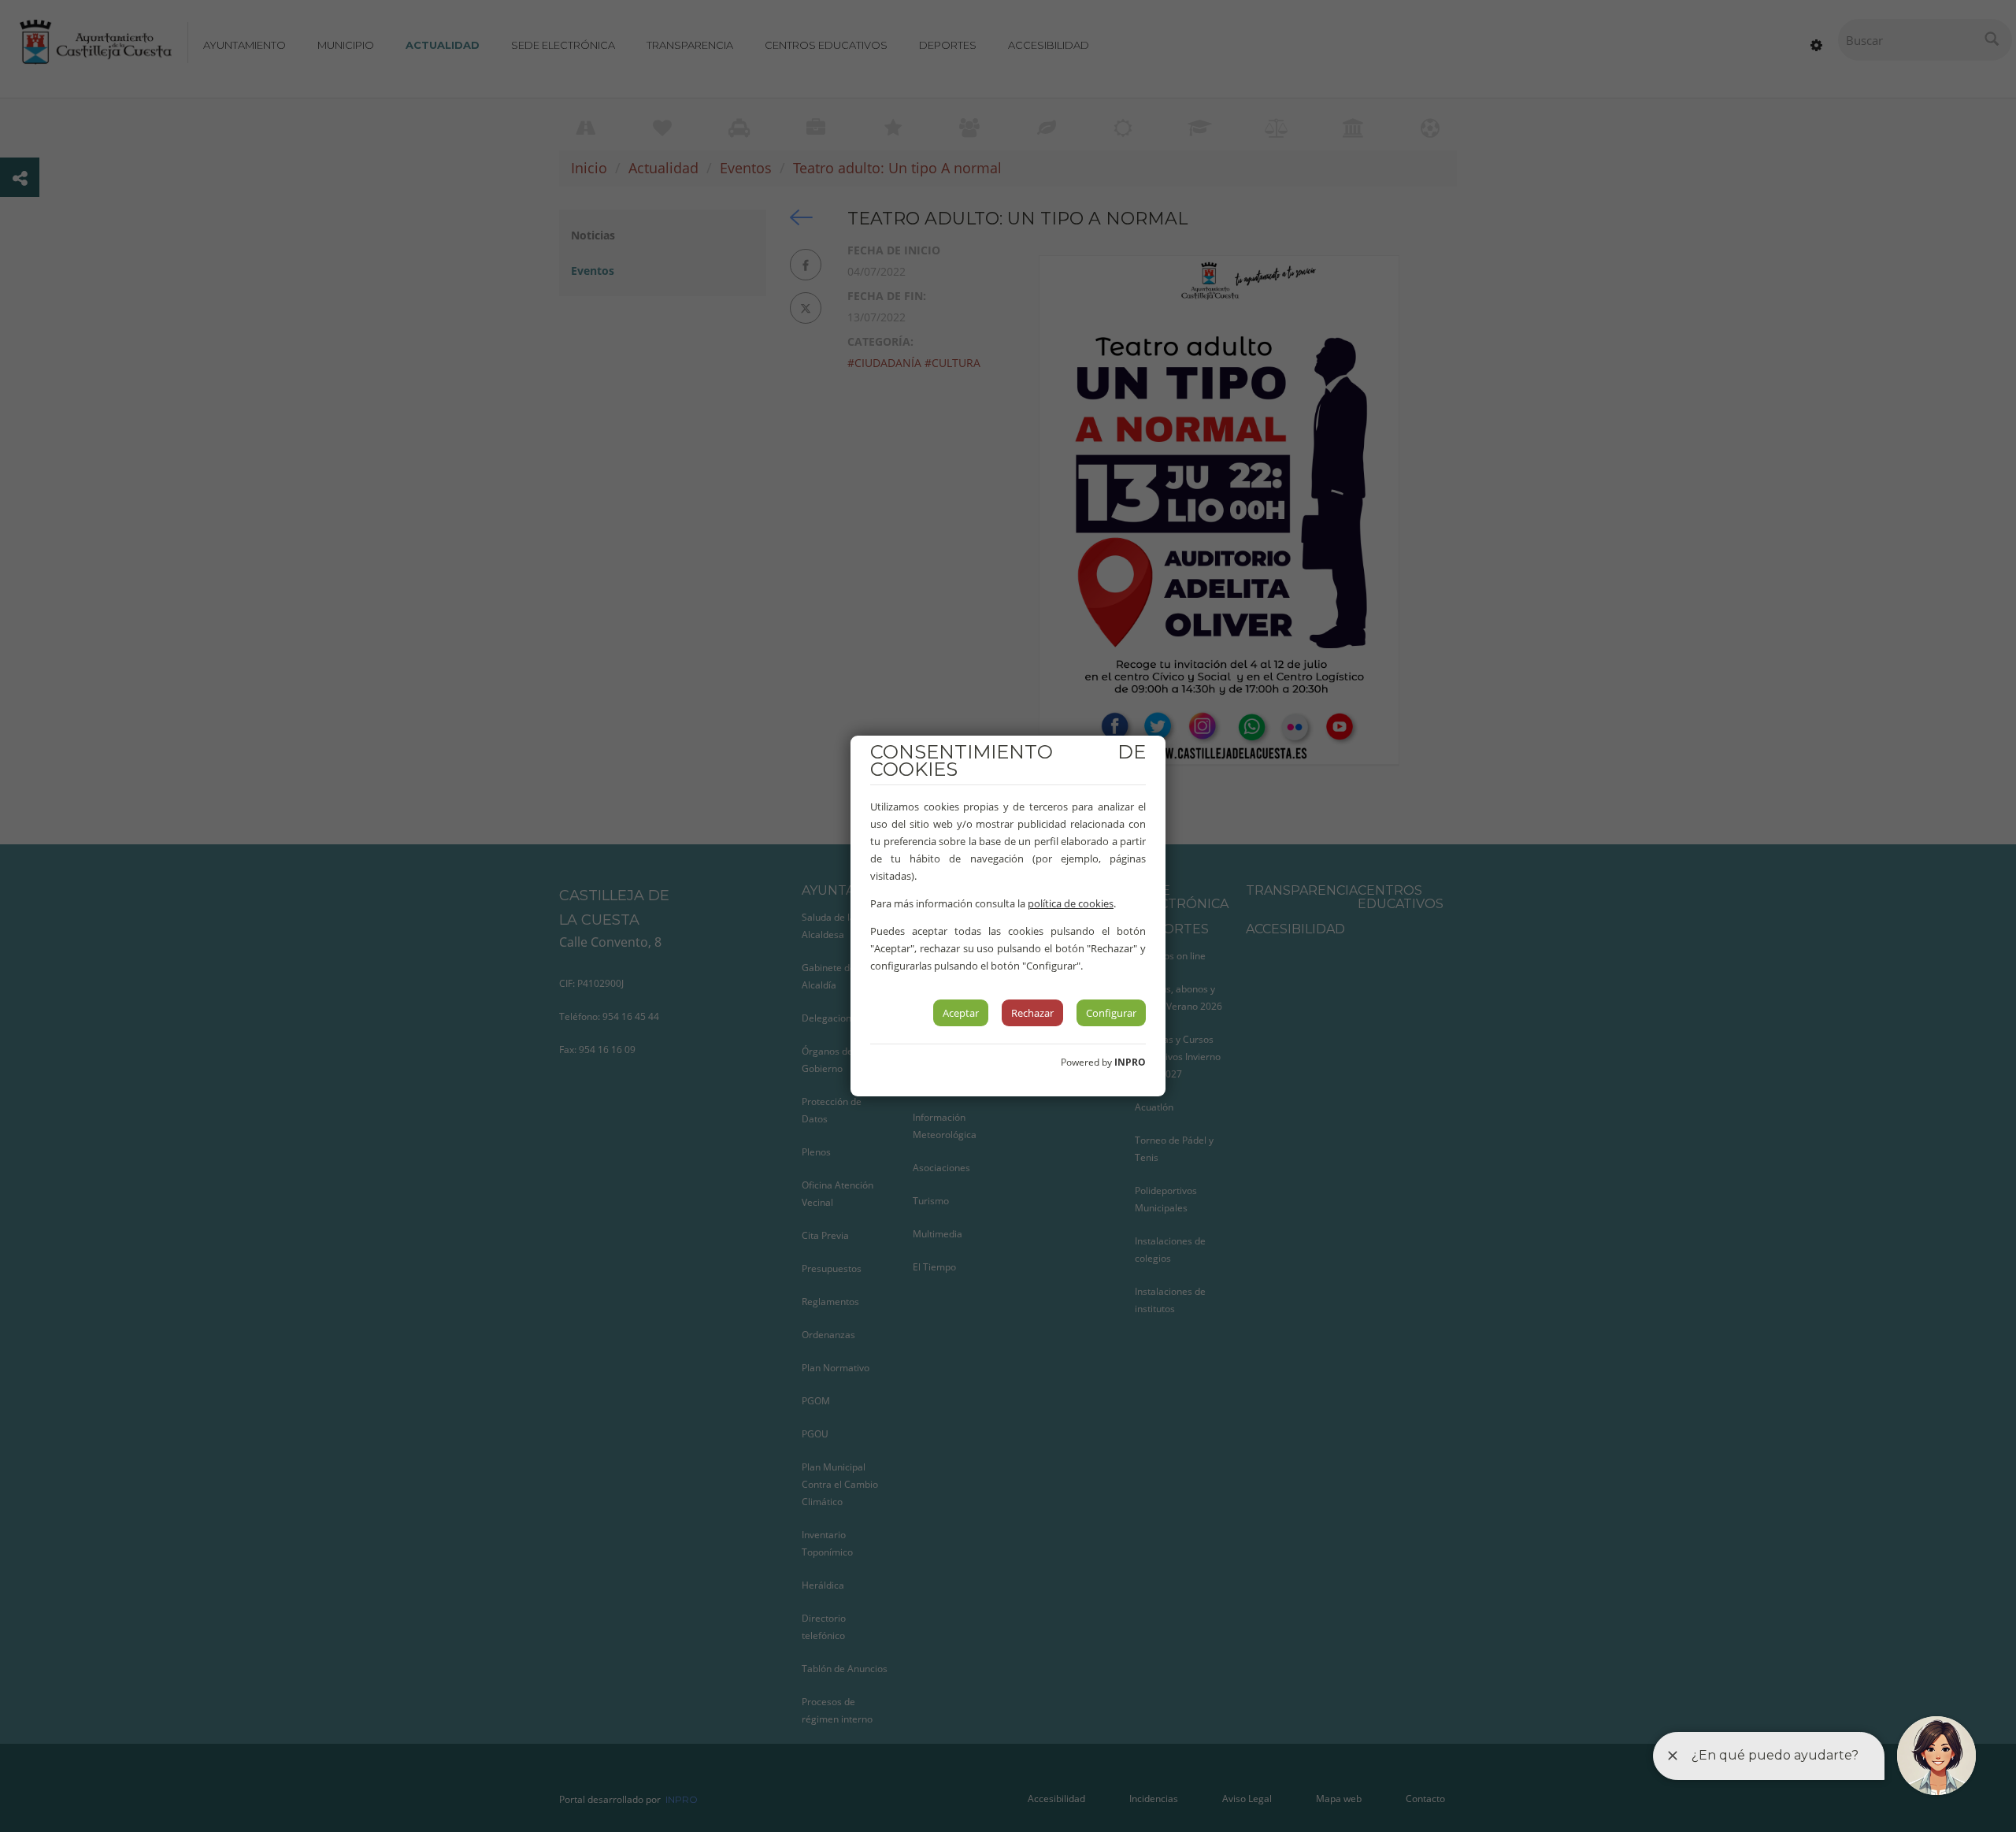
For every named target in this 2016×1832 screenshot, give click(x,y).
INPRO (1130, 1062)
